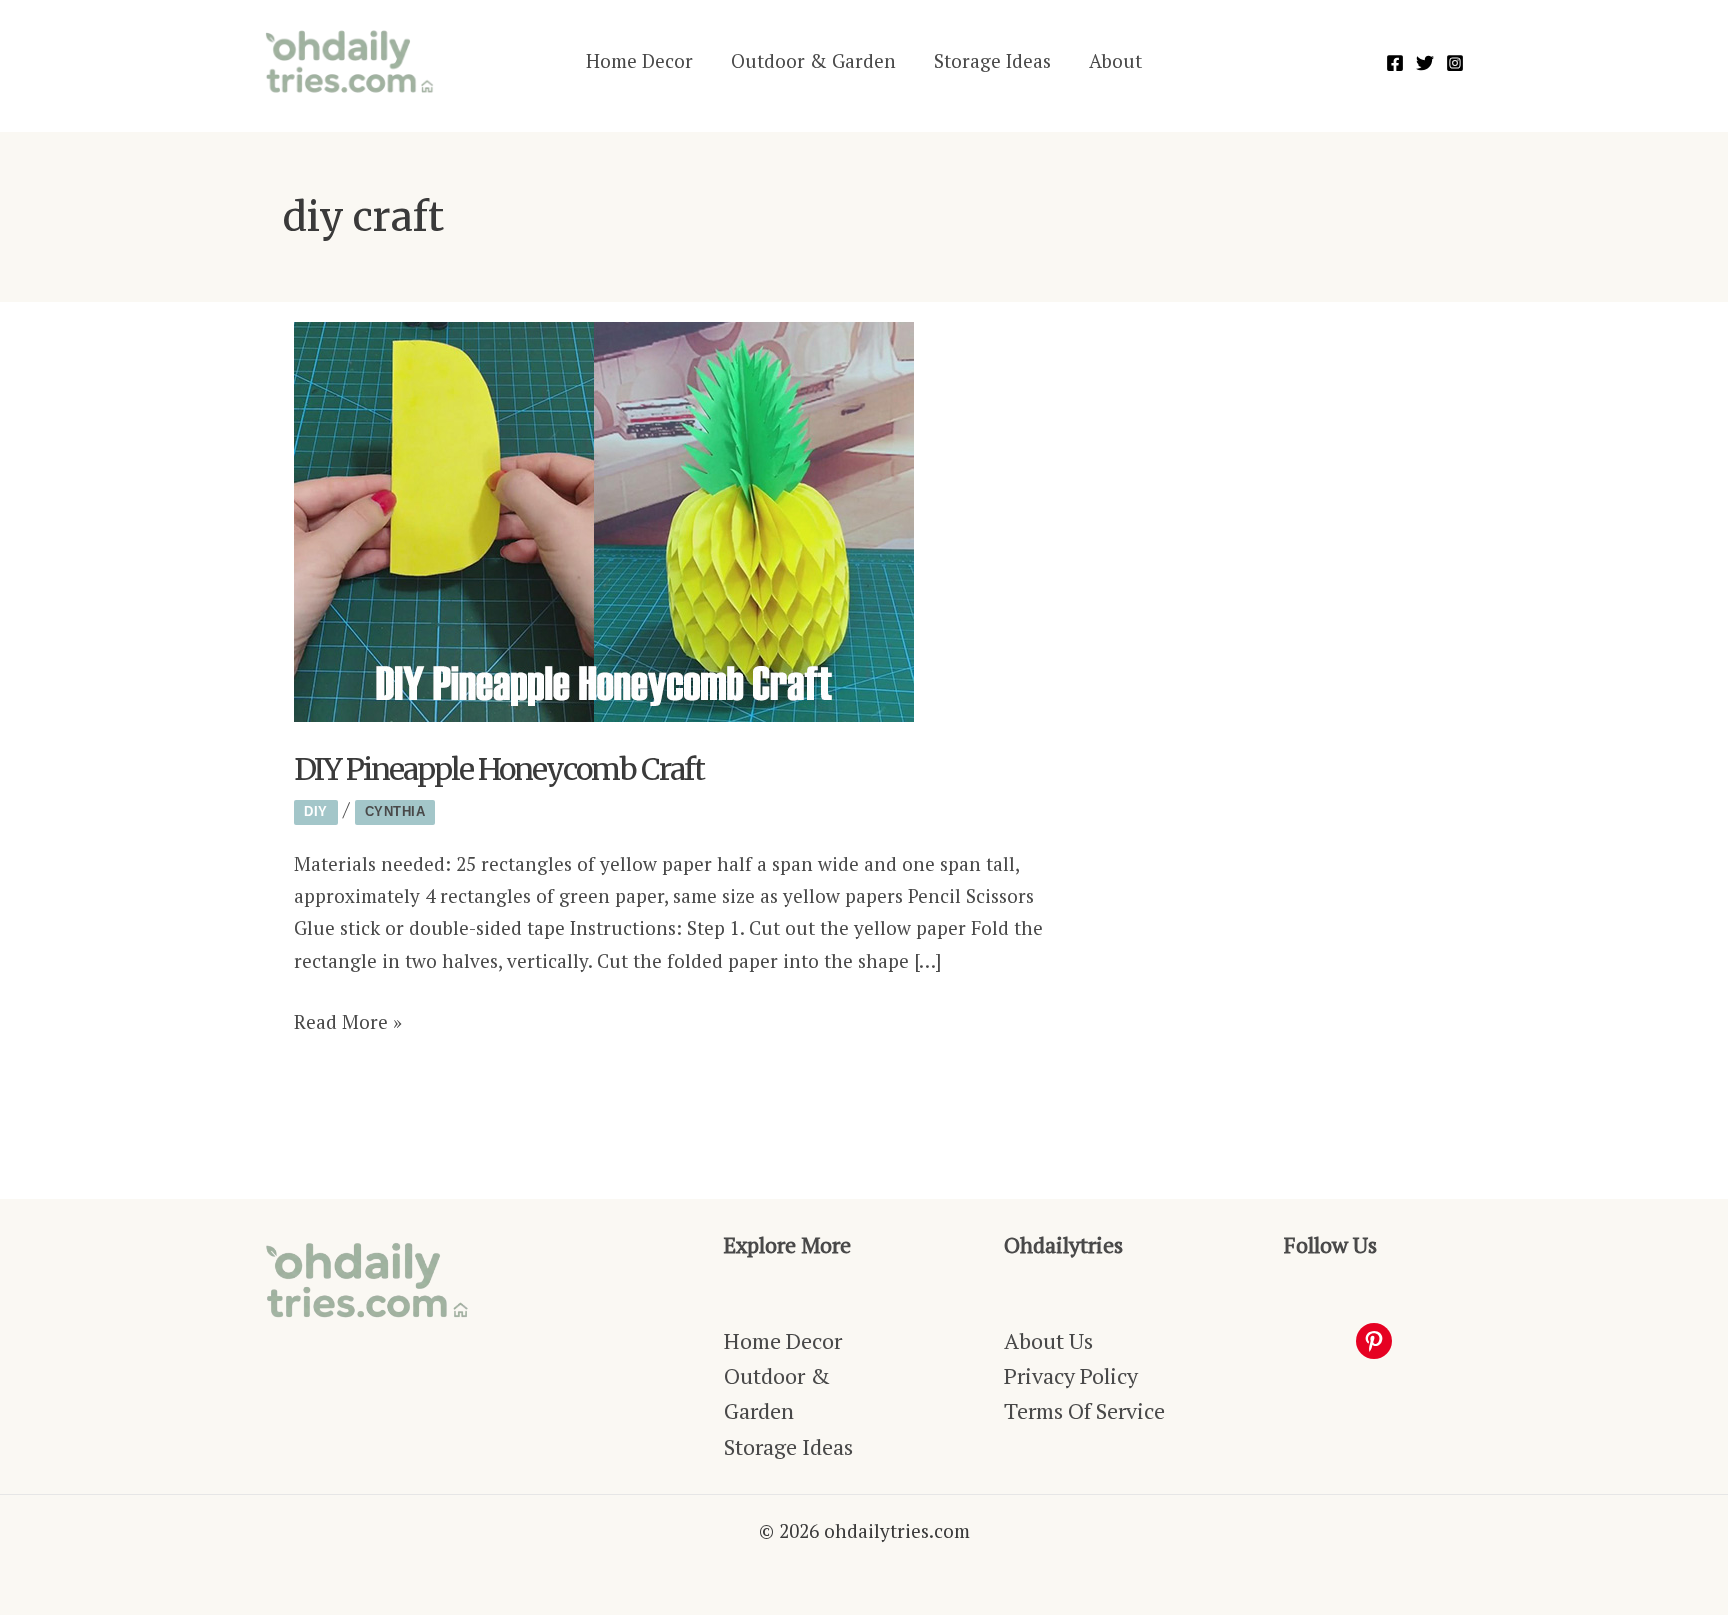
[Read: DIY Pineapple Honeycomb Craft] (604, 519)
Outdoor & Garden (813, 60)
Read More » (348, 1023)
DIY (316, 811)
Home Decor (639, 60)
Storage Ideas (992, 60)
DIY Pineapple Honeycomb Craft (499, 769)
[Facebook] (1395, 63)
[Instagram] (1455, 63)
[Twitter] (1425, 63)
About (1115, 60)
